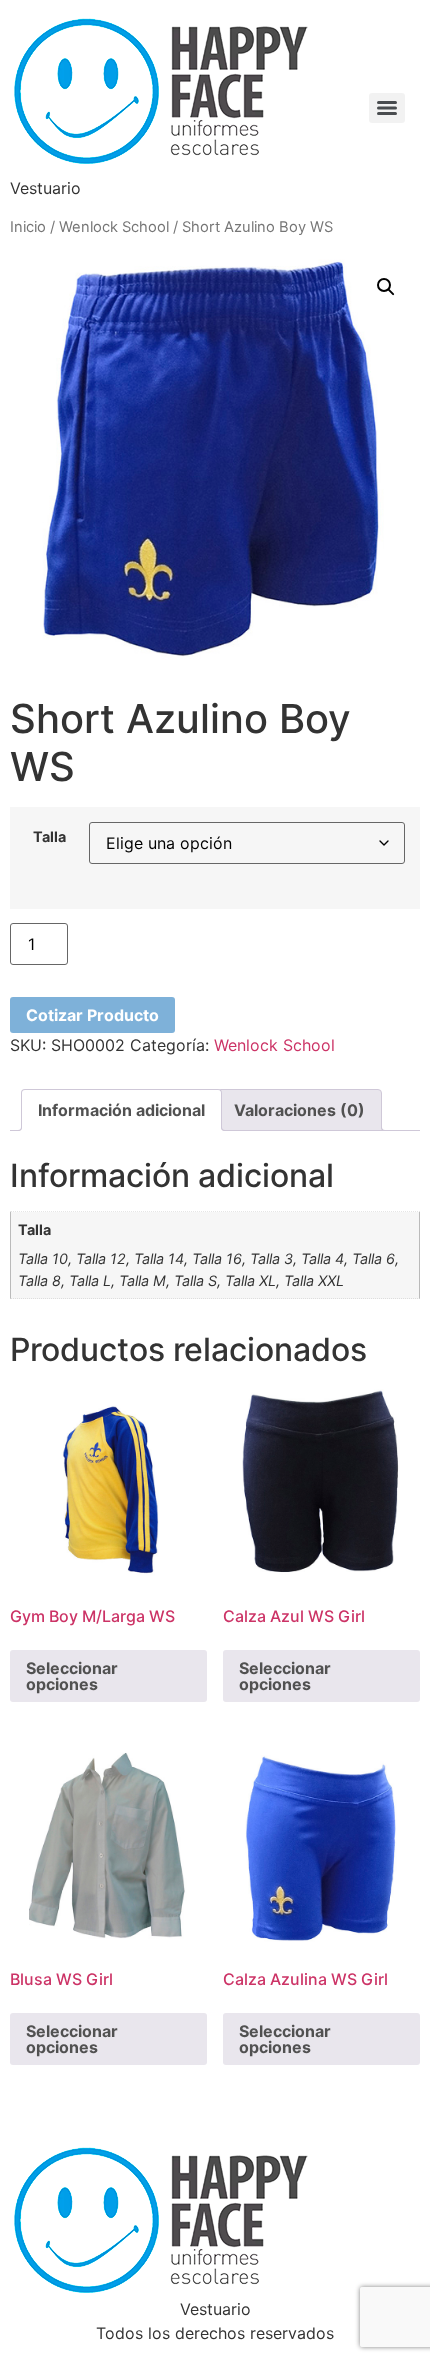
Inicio (28, 227)
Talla (49, 837)
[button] (386, 287)
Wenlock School (114, 227)
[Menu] (387, 108)
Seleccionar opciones (72, 1676)
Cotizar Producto (92, 1015)
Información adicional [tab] (121, 1110)
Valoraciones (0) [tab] (299, 1110)
